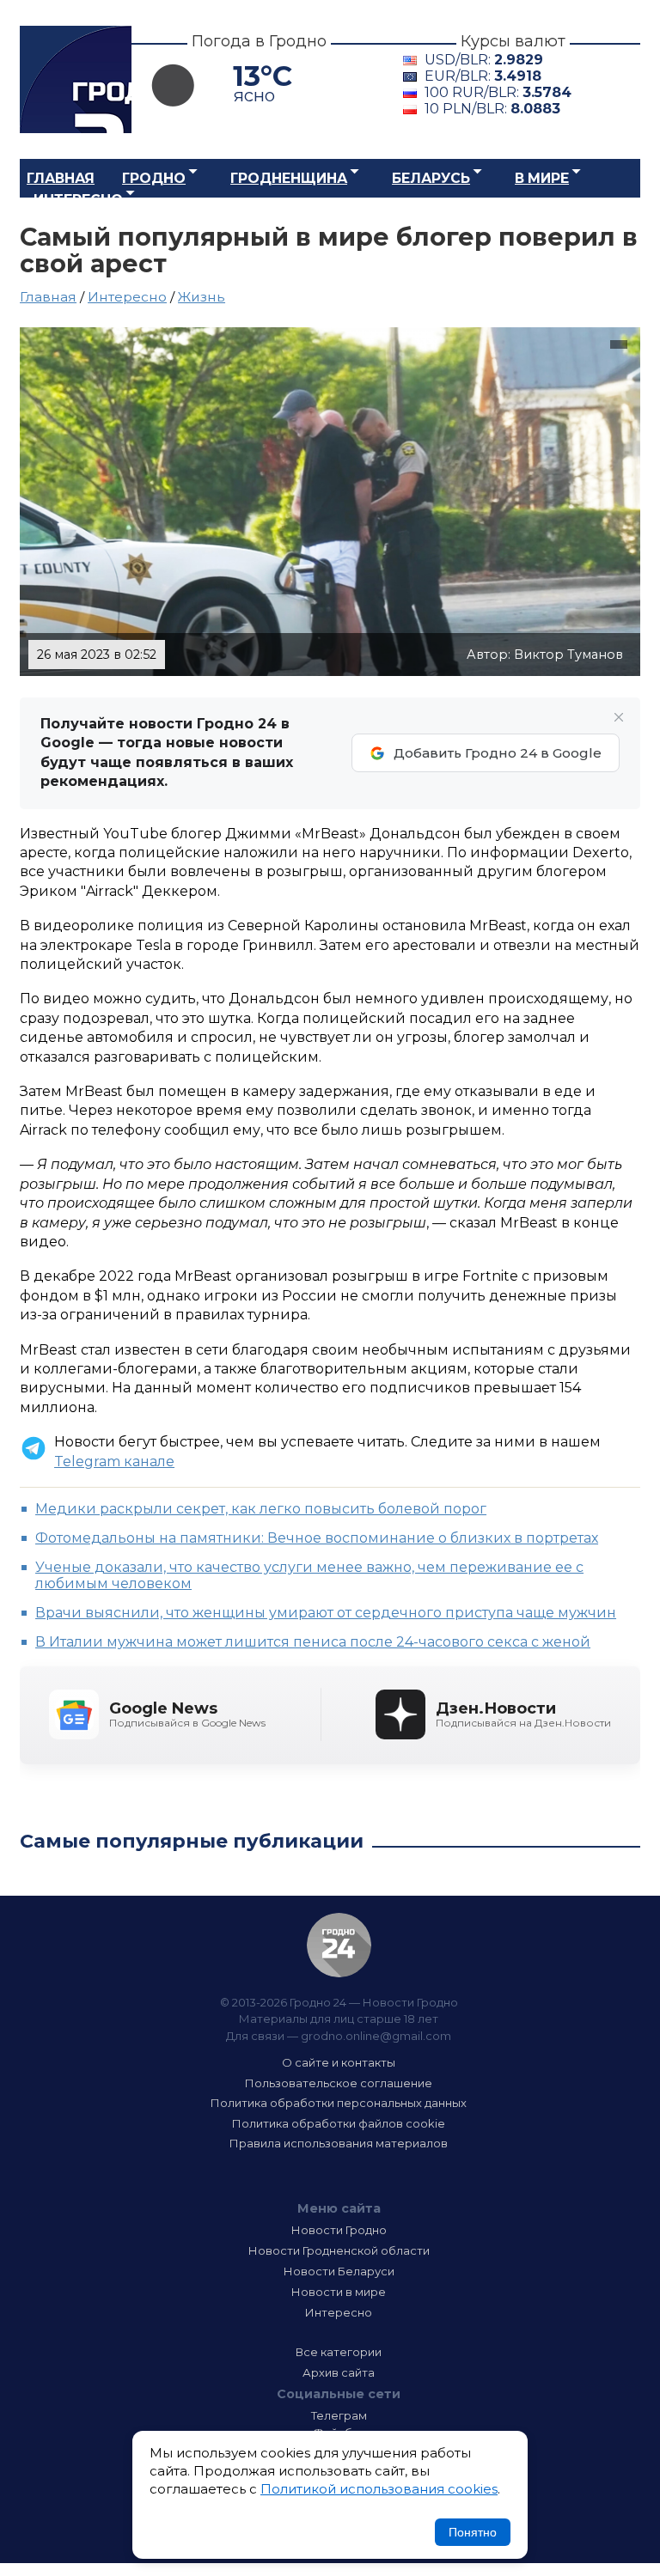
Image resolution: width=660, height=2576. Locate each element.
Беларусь (431, 178)
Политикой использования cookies (379, 2489)
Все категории (339, 2352)
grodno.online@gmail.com (376, 2036)
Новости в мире (339, 2292)
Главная (61, 178)
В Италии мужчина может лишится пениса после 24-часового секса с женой (313, 1642)
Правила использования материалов (339, 2143)
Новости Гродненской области (339, 2250)
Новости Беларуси (339, 2271)
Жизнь (202, 297)
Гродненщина (289, 178)
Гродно (154, 178)
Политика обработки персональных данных (339, 2103)
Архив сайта (339, 2372)
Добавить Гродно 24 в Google (498, 753)
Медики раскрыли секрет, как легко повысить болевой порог (261, 1509)
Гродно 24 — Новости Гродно (339, 1945)
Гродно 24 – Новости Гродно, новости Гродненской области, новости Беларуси (76, 79)
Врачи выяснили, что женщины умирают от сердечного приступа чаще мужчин (326, 1613)
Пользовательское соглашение (339, 2083)
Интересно (78, 200)
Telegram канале (114, 1462)
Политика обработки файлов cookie (339, 2123)
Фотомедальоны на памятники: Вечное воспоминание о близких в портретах (317, 1538)
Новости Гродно (339, 2230)
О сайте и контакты (339, 2062)
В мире (542, 178)
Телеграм (339, 2415)
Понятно (473, 2532)
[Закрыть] (619, 717)
